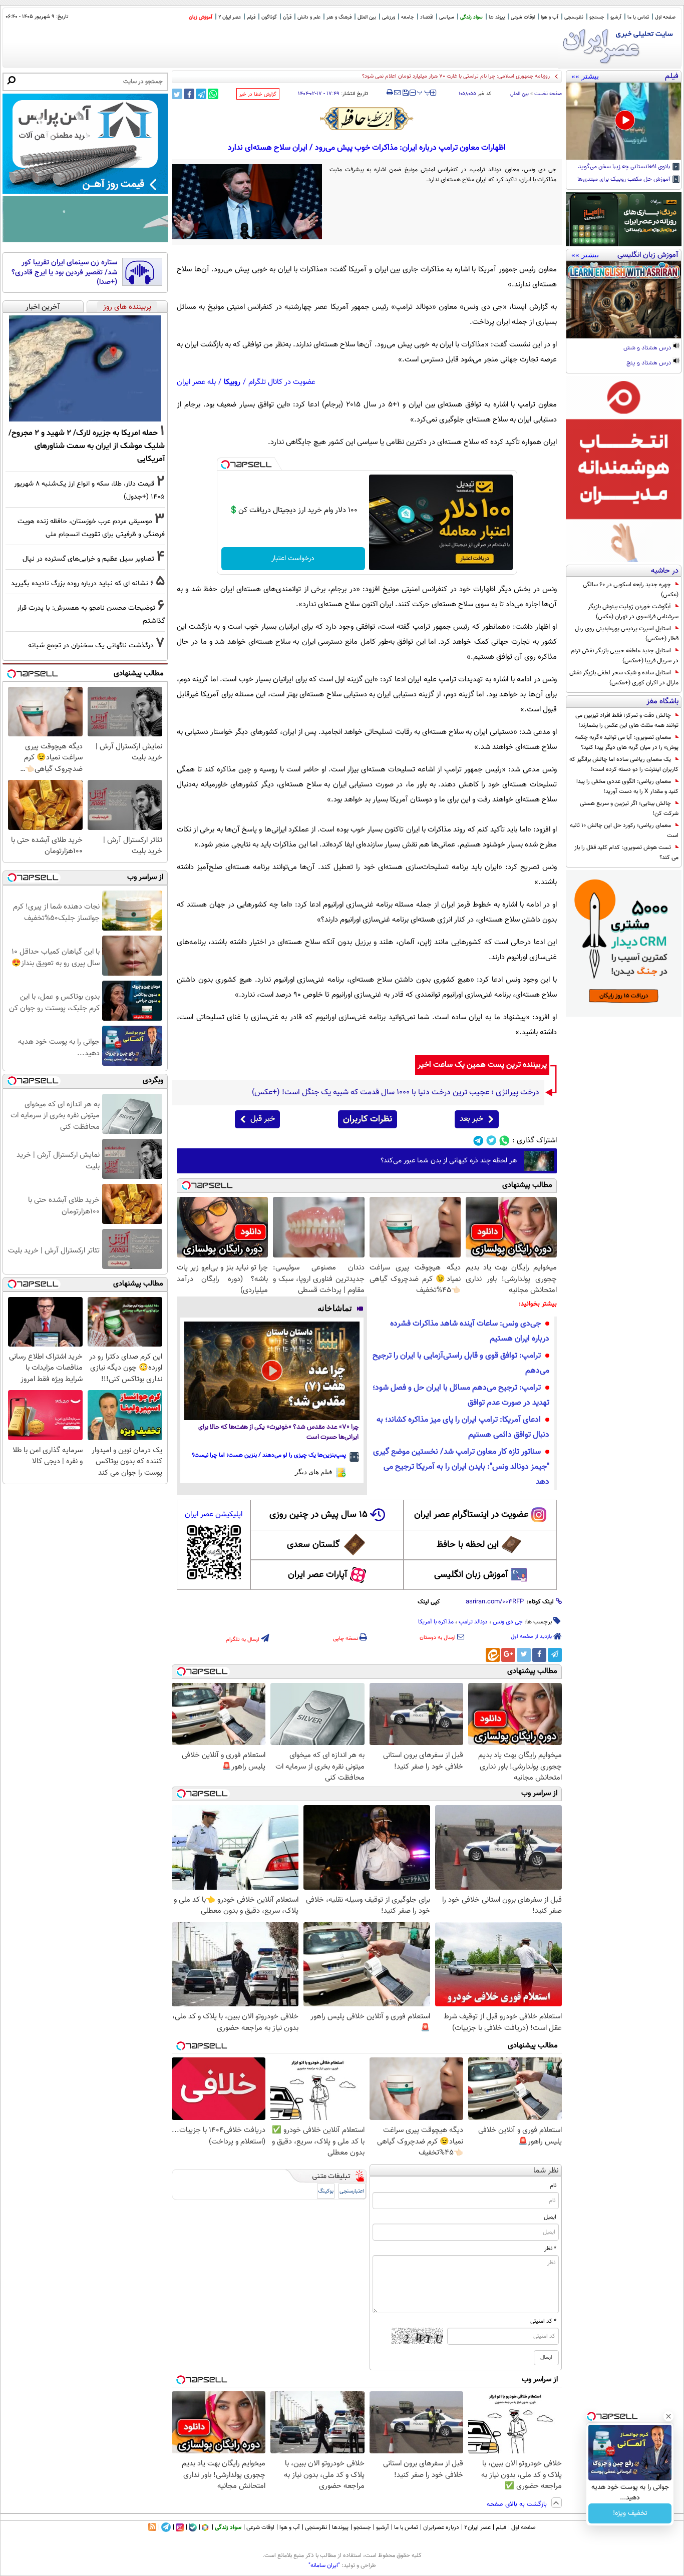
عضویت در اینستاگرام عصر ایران (471, 1515)
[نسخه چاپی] (390, 93)
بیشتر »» (585, 76)
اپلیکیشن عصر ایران (214, 1515)
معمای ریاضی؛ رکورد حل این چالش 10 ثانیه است (624, 830)
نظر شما (546, 2171)
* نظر (550, 2249)
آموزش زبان (201, 17)
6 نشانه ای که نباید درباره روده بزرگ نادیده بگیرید (82, 583)
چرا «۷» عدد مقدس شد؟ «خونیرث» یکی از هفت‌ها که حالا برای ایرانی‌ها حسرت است (278, 1432)
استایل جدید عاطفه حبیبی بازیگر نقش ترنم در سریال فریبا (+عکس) (625, 656)
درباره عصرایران (441, 2527)
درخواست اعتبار (293, 559)
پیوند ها (497, 17)
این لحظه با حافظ (468, 1545)
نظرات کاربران (368, 1119)
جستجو (597, 17)
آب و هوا (550, 17)
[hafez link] (367, 119)
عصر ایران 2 (230, 17)
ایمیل (550, 2217)
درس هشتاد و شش (648, 348)
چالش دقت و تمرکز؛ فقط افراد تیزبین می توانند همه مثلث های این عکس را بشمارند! (627, 720)
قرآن (287, 17)
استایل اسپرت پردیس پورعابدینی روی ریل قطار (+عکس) (627, 634)
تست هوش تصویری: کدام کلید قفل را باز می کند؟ (626, 852)
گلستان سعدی (313, 1545)
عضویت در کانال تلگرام (282, 382)
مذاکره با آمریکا (436, 1622)
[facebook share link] (189, 94)
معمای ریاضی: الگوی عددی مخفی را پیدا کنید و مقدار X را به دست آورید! (627, 786)
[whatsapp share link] (213, 94)
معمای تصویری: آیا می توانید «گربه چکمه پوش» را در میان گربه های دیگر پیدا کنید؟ (627, 742)
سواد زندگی (471, 17)
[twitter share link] (177, 94)
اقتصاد (427, 17)
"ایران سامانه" (324, 2565)
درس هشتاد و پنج (649, 363)
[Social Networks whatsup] (504, 1141)
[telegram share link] (201, 94)
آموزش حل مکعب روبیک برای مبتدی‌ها (625, 180)
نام (553, 2186)
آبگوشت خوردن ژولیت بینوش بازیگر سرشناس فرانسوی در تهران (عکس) (633, 612)
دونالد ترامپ (473, 1622)
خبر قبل (263, 1119)
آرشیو (616, 17)
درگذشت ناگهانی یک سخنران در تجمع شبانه (91, 646)
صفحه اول (665, 17)
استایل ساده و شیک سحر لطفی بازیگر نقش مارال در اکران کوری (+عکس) (624, 678)
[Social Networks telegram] (478, 1141)
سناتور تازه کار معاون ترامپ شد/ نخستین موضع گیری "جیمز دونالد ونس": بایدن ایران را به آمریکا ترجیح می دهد (461, 1467)
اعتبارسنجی (352, 2191)
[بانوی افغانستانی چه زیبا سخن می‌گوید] (624, 121)
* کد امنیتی (543, 2321)
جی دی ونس (508, 1622)
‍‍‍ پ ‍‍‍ (424, 92)
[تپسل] (225, 465)
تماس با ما (638, 17)
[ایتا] (493, 1655)
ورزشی (389, 17)
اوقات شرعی (523, 17)
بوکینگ (326, 2191)
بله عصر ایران (196, 382)
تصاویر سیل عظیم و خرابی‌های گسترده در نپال (88, 559)
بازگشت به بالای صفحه (518, 2504)
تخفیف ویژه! (630, 2513)
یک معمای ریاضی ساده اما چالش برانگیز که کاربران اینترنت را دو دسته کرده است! (624, 764)
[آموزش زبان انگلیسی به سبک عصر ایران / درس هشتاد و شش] (624, 300)
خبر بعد (471, 1119)
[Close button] (668, 2416)
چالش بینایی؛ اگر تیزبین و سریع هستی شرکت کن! (629, 808)
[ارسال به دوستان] (397, 93)
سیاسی (447, 17)
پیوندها (340, 2527)
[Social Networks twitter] (491, 1141)
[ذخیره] (405, 93)
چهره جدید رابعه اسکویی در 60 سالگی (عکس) (631, 590)
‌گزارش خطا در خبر (258, 94)
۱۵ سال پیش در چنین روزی (318, 1515)
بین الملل (367, 17)
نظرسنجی (574, 17)
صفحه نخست (548, 94)
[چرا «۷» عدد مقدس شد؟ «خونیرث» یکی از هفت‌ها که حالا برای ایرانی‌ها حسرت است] (272, 1371)
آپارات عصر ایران (318, 1575)
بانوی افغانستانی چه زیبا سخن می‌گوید (625, 167)
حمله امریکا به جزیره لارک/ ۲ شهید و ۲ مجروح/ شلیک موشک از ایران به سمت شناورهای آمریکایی (87, 446)
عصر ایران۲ (477, 2527)
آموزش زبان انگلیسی (471, 1575)
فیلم (251, 17)
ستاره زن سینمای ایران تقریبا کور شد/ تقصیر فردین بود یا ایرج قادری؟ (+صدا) (64, 273)
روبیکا (232, 382)
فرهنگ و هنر (339, 17)
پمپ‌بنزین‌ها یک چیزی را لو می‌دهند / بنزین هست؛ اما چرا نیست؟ (269, 1455)
